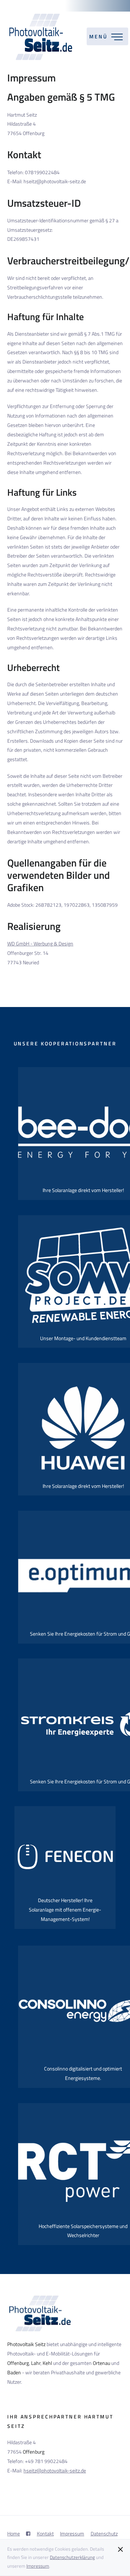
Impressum (38, 2566)
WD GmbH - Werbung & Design (40, 944)
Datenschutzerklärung (72, 2557)
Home (14, 2534)
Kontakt (45, 2534)
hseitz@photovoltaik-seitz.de (55, 2471)
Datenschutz (104, 2534)
